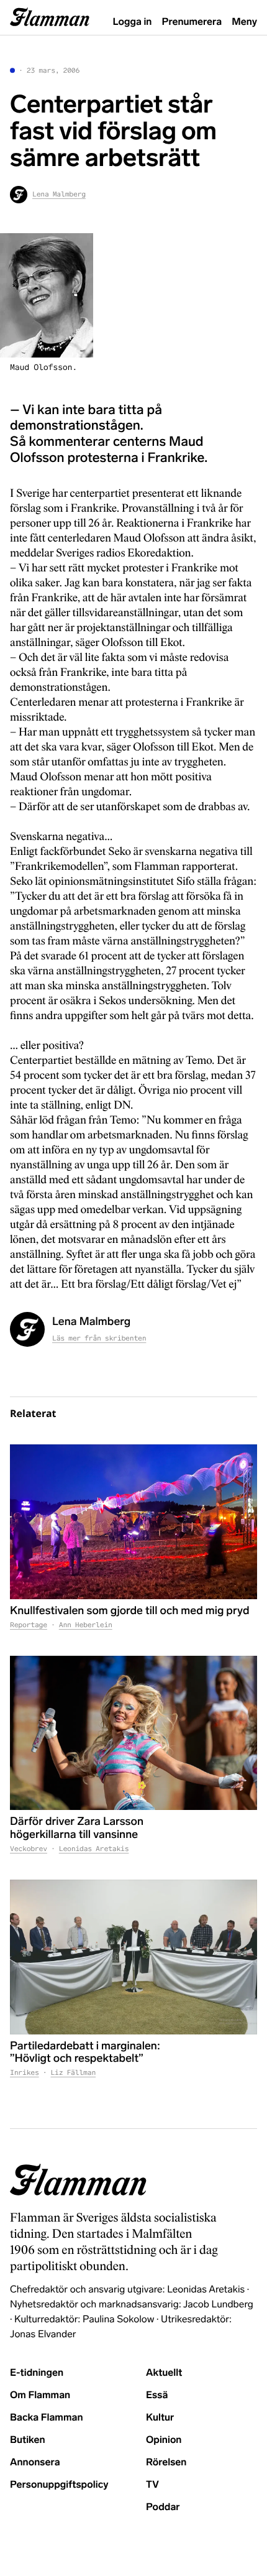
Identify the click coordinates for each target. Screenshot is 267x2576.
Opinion (164, 2440)
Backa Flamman (47, 2418)
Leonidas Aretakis (94, 1849)
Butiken (28, 2440)
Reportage (29, 1625)
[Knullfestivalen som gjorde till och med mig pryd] (133, 1522)
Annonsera (35, 2463)
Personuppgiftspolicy (59, 2485)
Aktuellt (164, 2373)
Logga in (133, 22)
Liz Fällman (73, 2073)
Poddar (163, 2507)
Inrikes (25, 2073)
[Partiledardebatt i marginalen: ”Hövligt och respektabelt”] (133, 1957)
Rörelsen (166, 2463)
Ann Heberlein (86, 1625)
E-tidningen (37, 2373)
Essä (157, 2395)
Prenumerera (192, 22)
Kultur (160, 2418)
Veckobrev (29, 1849)
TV (152, 2485)
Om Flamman (40, 2395)
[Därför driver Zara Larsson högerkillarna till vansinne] (133, 1733)
